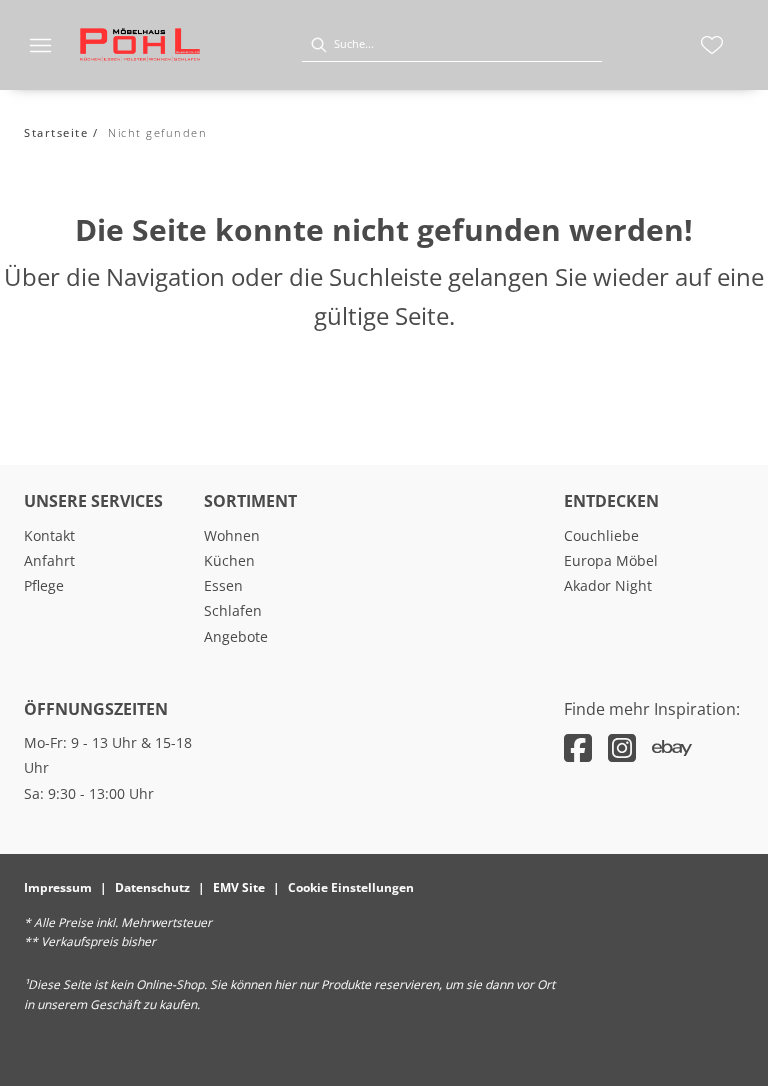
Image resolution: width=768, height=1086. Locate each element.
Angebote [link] (236, 636)
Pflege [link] (44, 585)
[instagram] (622, 747)
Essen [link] (223, 585)
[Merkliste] (712, 45)
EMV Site (239, 887)
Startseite (56, 132)
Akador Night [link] (608, 585)
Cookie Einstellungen (351, 887)
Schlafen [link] (233, 610)
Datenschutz (152, 887)
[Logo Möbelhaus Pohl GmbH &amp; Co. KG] (140, 45)
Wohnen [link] (232, 535)
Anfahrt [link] (49, 560)
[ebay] (672, 747)
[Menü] (40, 45)
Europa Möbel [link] (611, 560)
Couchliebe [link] (601, 535)
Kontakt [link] (49, 535)
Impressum (58, 887)
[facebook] (578, 747)
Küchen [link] (229, 560)
